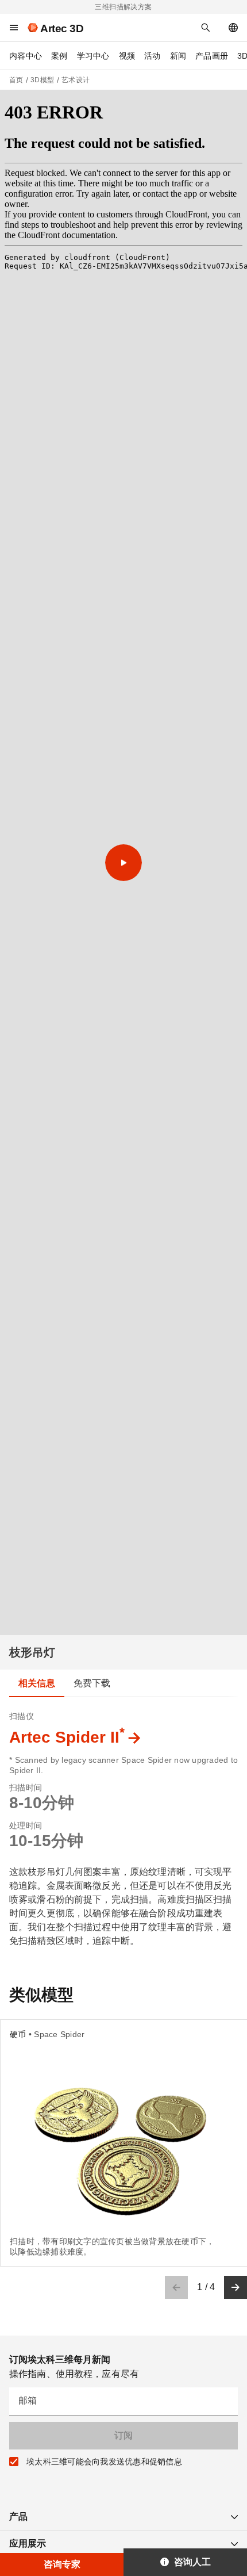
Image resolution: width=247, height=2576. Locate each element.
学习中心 (93, 56)
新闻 (178, 56)
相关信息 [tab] (37, 1683)
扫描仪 (22, 1716)
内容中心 (26, 56)
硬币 (18, 2034)
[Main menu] (14, 28)
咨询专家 (62, 2564)
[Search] (206, 28)
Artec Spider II (67, 1737)
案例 (59, 56)
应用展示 (28, 2544)
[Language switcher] (233, 28)
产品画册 (212, 56)
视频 (127, 56)
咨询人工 (192, 2562)
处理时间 (26, 1825)
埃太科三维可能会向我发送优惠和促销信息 (104, 2462)
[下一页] (236, 2287)
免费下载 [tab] (92, 1683)
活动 (153, 56)
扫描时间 (26, 1787)
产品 (18, 2516)
